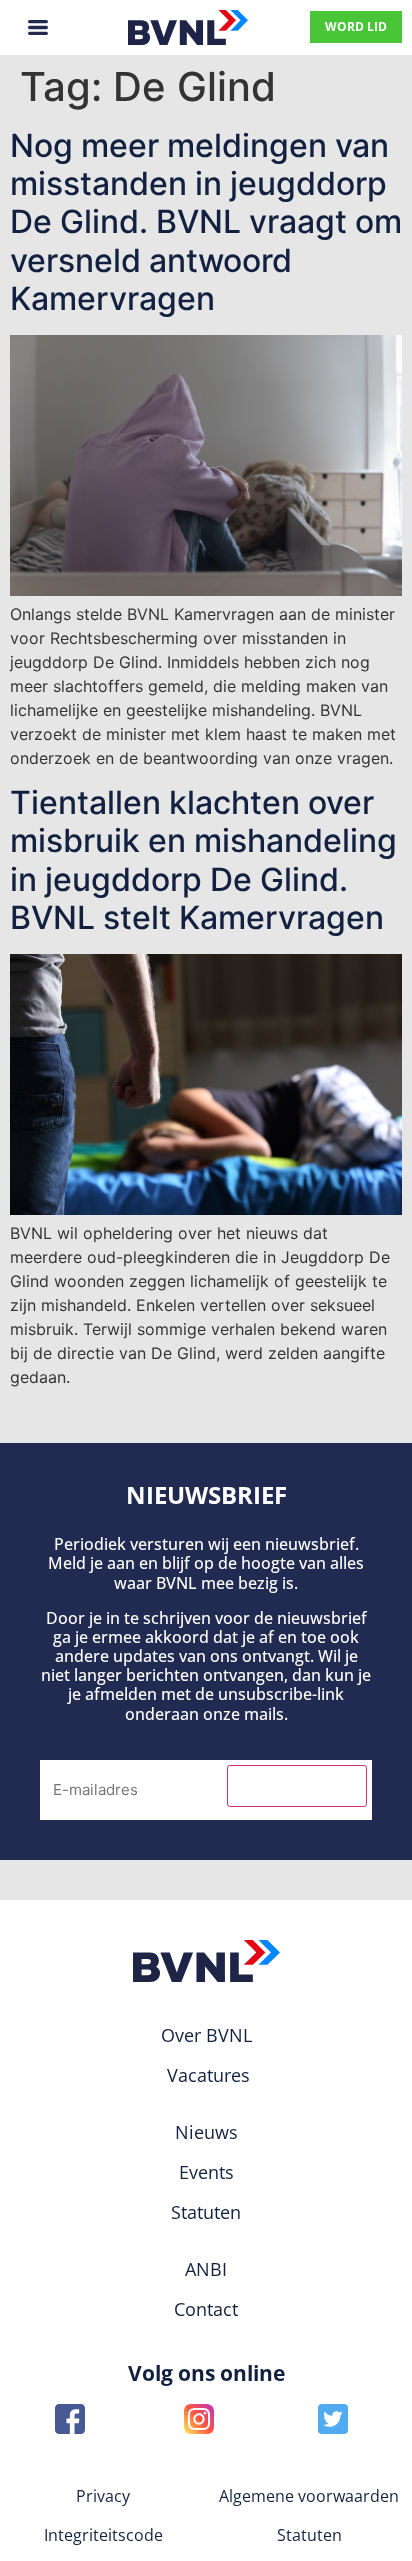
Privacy (103, 2496)
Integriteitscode (103, 2535)
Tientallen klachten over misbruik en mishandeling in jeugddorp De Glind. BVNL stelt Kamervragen (203, 860)
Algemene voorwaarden (309, 2496)
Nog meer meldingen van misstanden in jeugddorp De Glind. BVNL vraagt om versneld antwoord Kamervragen (206, 222)
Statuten (309, 2535)
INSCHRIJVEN (297, 1786)
